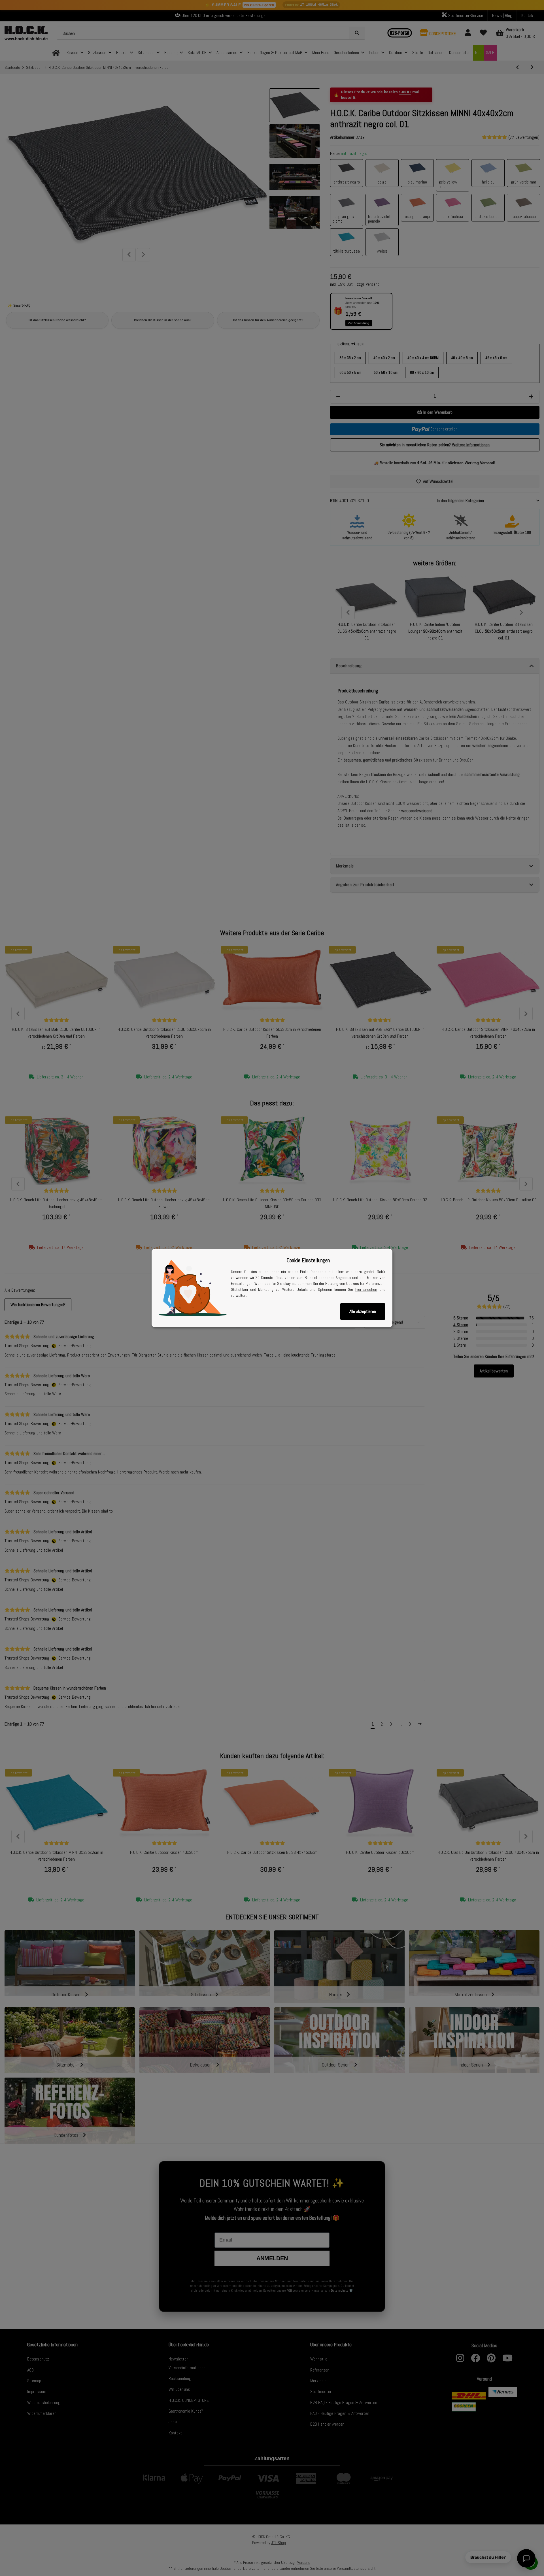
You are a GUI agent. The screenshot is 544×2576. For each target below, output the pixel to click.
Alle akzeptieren (363, 1311)
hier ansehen (366, 1289)
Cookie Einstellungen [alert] (308, 1260)
